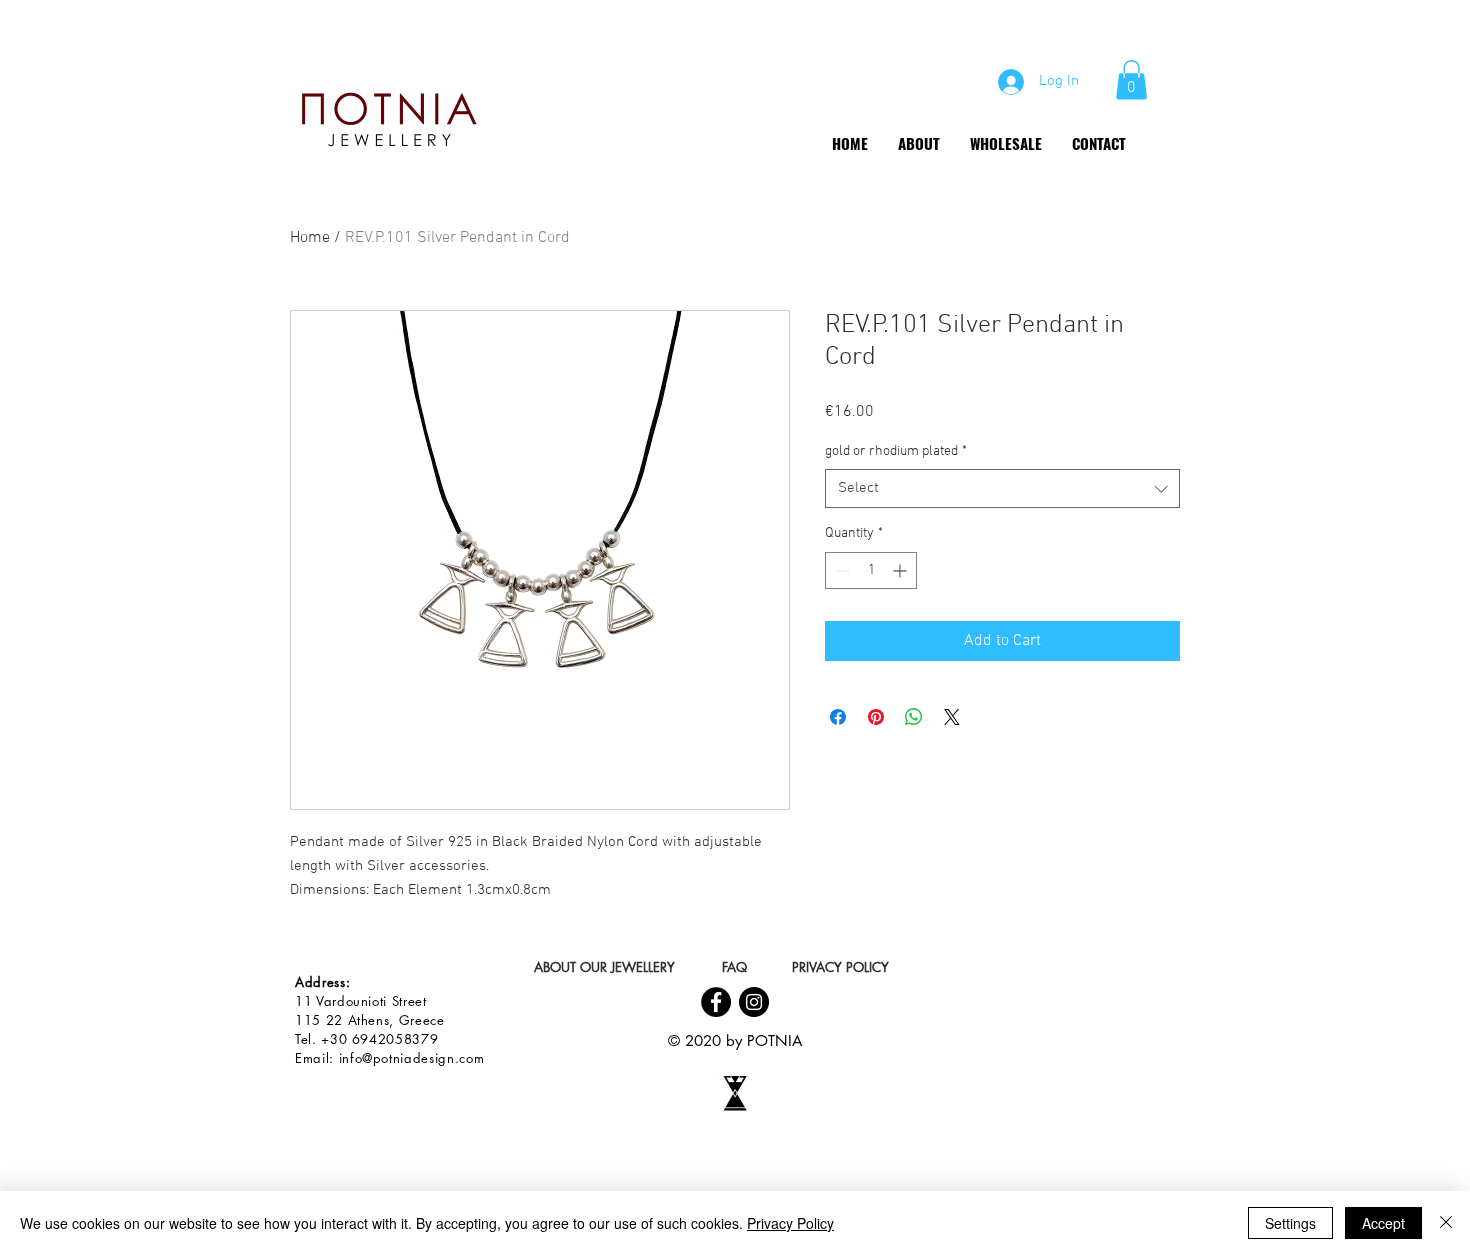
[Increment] (901, 570)
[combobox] (1002, 488)
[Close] (1446, 1223)
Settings (1290, 1223)
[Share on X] (952, 717)
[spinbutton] (871, 570)
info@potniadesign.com (412, 1058)
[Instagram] (754, 1002)
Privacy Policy (790, 1223)
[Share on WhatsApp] (914, 717)
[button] (1131, 79)
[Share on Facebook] (838, 717)
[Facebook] (716, 1002)
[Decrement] (840, 570)
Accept (1383, 1223)
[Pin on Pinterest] (876, 717)
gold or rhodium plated (896, 451)
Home (310, 238)
